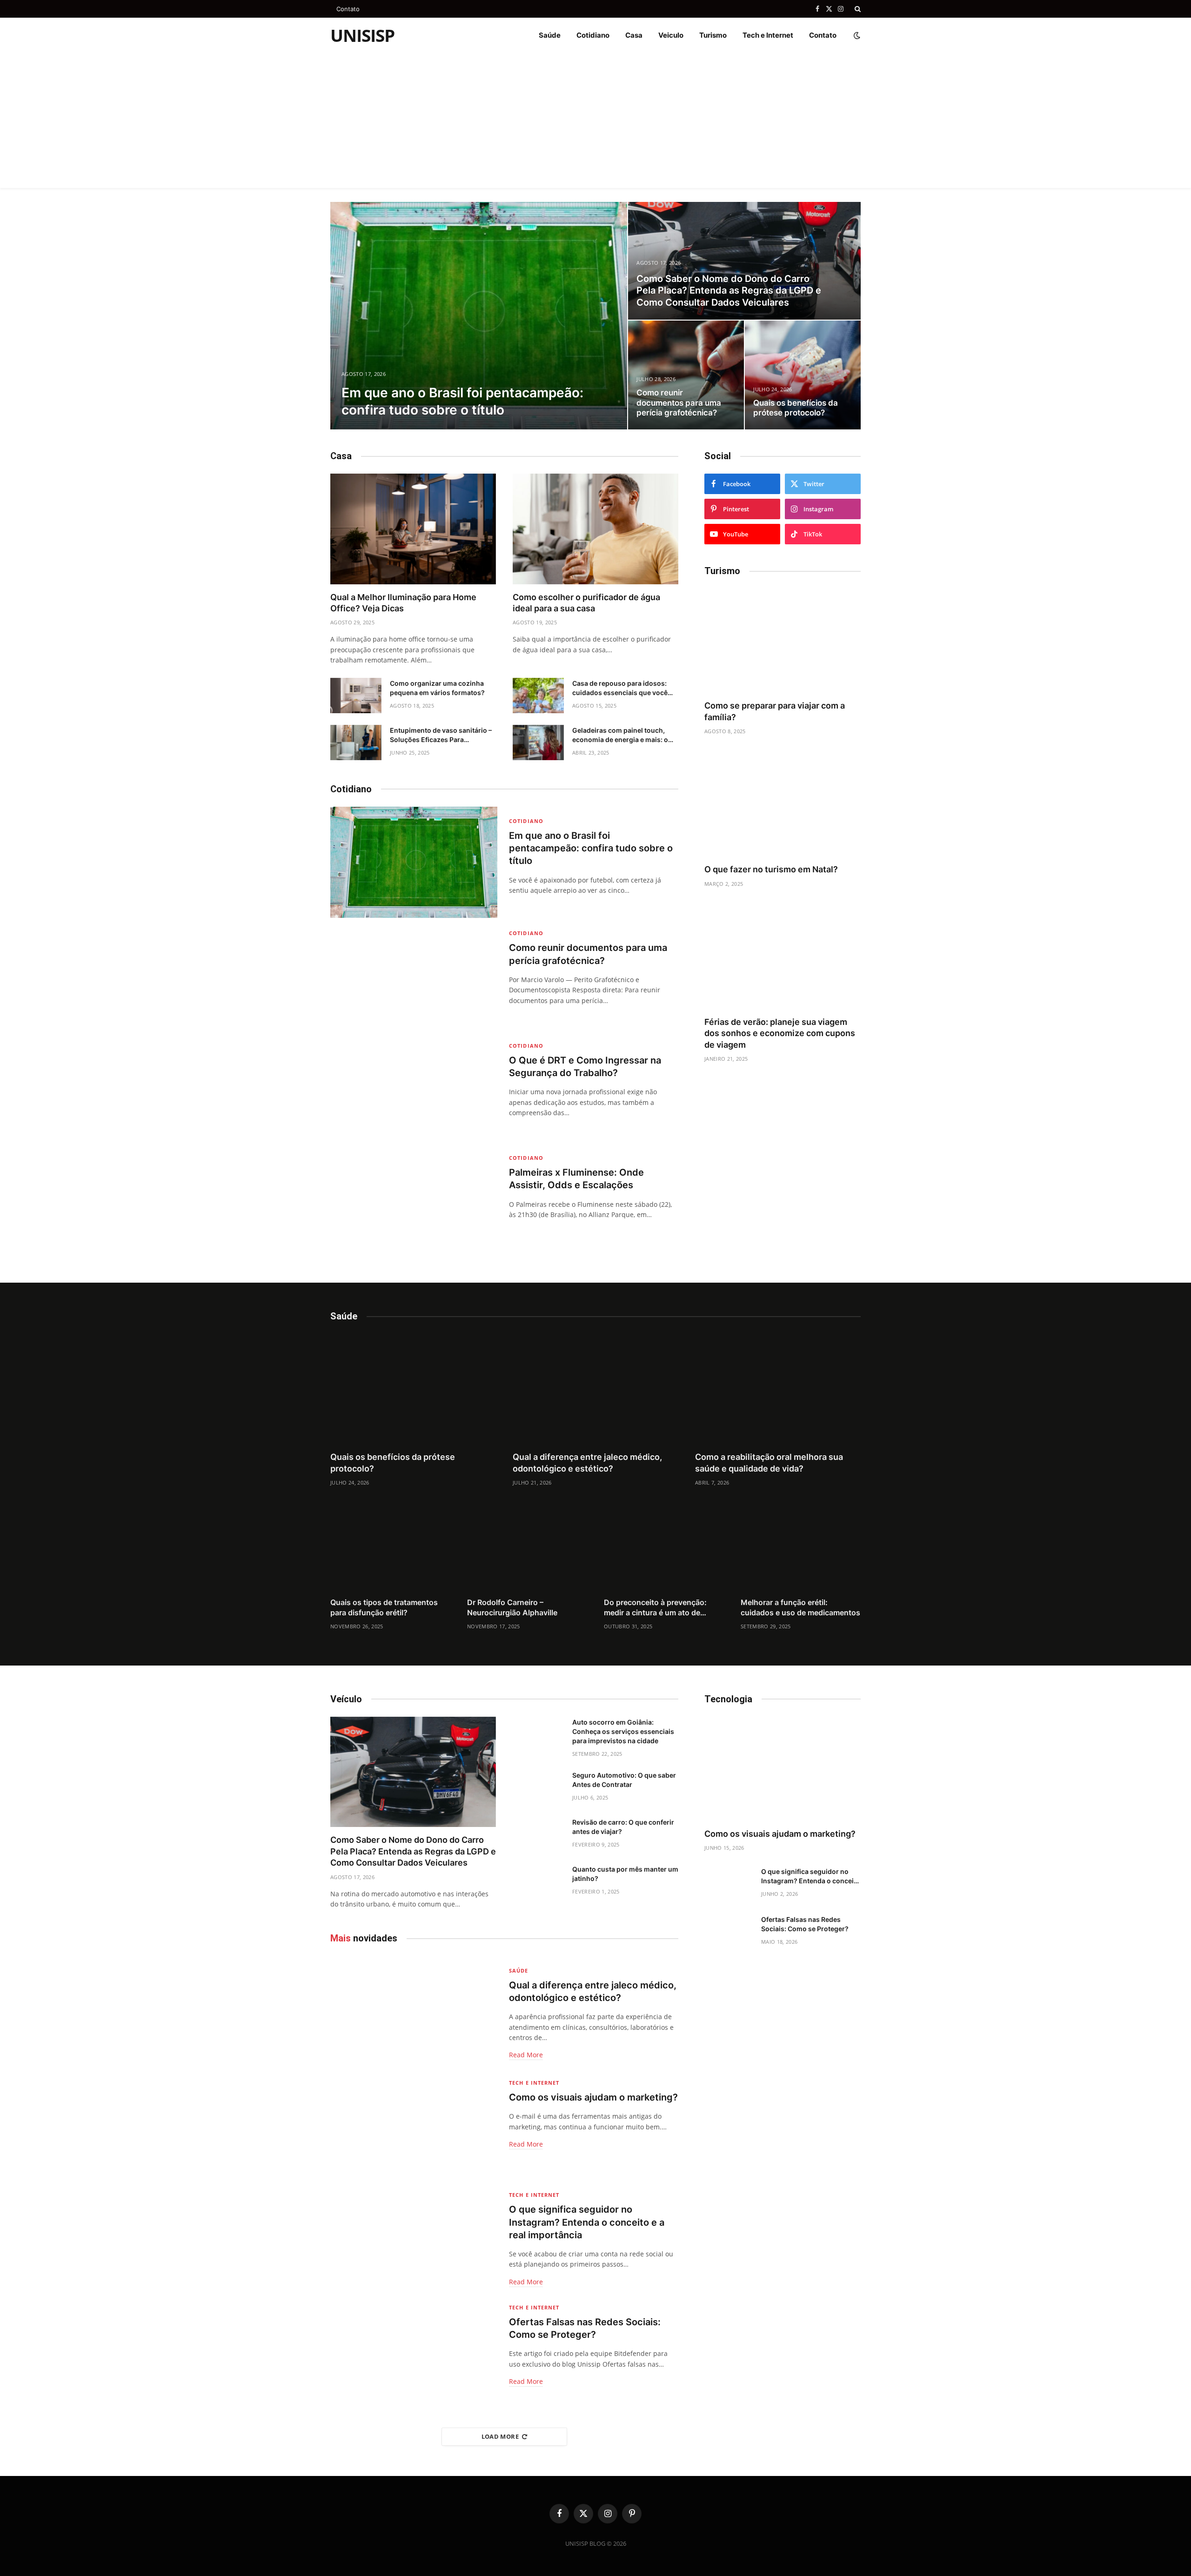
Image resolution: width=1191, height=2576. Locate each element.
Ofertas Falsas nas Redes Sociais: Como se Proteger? (585, 2328)
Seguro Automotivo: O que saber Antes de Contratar (624, 1780)
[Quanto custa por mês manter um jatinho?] (538, 1881)
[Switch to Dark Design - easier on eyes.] (856, 35)
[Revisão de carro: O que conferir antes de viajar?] (538, 1834)
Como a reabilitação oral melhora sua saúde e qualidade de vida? (769, 1462)
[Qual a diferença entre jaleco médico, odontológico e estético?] (595, 1389)
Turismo (713, 35)
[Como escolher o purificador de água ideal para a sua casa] (595, 529)
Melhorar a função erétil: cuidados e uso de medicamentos (800, 1607)
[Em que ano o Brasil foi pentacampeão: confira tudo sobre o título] (479, 316)
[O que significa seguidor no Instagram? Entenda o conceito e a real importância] (414, 2236)
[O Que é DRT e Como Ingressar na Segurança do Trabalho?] (414, 1087)
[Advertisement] (595, 123)
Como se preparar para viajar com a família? (775, 711)
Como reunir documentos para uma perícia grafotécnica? (679, 403)
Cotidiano (593, 35)
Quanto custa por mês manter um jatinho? (625, 1874)
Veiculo (671, 35)
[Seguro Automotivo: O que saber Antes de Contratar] (538, 1787)
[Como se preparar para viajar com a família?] (783, 641)
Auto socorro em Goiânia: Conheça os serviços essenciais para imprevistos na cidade (623, 1731)
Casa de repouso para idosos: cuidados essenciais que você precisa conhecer (620, 688)
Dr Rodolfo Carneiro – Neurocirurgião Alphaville (512, 1607)
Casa (634, 35)
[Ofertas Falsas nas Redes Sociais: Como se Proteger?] (414, 2348)
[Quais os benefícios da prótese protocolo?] (803, 375)
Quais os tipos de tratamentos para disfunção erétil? (384, 1607)
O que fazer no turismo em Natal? (771, 869)
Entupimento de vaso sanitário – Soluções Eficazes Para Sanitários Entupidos (441, 735)
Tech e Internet (768, 35)
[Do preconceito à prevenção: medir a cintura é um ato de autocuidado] (664, 1550)
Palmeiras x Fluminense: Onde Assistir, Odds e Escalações (576, 1179)
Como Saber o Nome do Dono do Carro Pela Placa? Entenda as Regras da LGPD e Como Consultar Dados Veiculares (729, 291)
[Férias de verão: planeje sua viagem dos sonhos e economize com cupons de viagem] (783, 957)
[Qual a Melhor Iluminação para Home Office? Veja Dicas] (413, 529)
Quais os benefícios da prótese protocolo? (796, 408)
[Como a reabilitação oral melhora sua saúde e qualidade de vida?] (778, 1389)
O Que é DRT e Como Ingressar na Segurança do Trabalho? (585, 1067)
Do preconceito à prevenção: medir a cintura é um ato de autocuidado (655, 1608)
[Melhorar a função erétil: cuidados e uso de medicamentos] (801, 1550)
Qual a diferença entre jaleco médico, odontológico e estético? (587, 1462)
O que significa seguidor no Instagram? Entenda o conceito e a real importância (587, 2222)
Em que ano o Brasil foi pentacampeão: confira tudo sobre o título (462, 401)
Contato (348, 9)
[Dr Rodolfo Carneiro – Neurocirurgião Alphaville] (527, 1550)
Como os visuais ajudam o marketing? (593, 2097)
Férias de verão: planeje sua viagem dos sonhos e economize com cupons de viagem (780, 1033)
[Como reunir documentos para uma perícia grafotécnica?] (686, 375)
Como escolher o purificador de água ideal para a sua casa (586, 603)
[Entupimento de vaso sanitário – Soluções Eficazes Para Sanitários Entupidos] (356, 743)
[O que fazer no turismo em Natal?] (783, 804)
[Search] (857, 9)
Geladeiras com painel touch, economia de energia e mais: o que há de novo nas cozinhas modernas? (620, 735)
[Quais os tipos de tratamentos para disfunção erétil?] (390, 1550)
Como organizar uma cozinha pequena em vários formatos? (437, 688)
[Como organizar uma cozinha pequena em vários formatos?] (356, 696)
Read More (526, 2055)
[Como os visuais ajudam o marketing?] (414, 2124)
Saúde (550, 35)
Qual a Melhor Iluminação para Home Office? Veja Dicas (403, 603)
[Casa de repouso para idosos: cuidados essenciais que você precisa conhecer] (538, 696)
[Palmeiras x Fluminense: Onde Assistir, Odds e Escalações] (414, 1199)
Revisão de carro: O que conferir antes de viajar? (623, 1827)
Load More (500, 2436)
